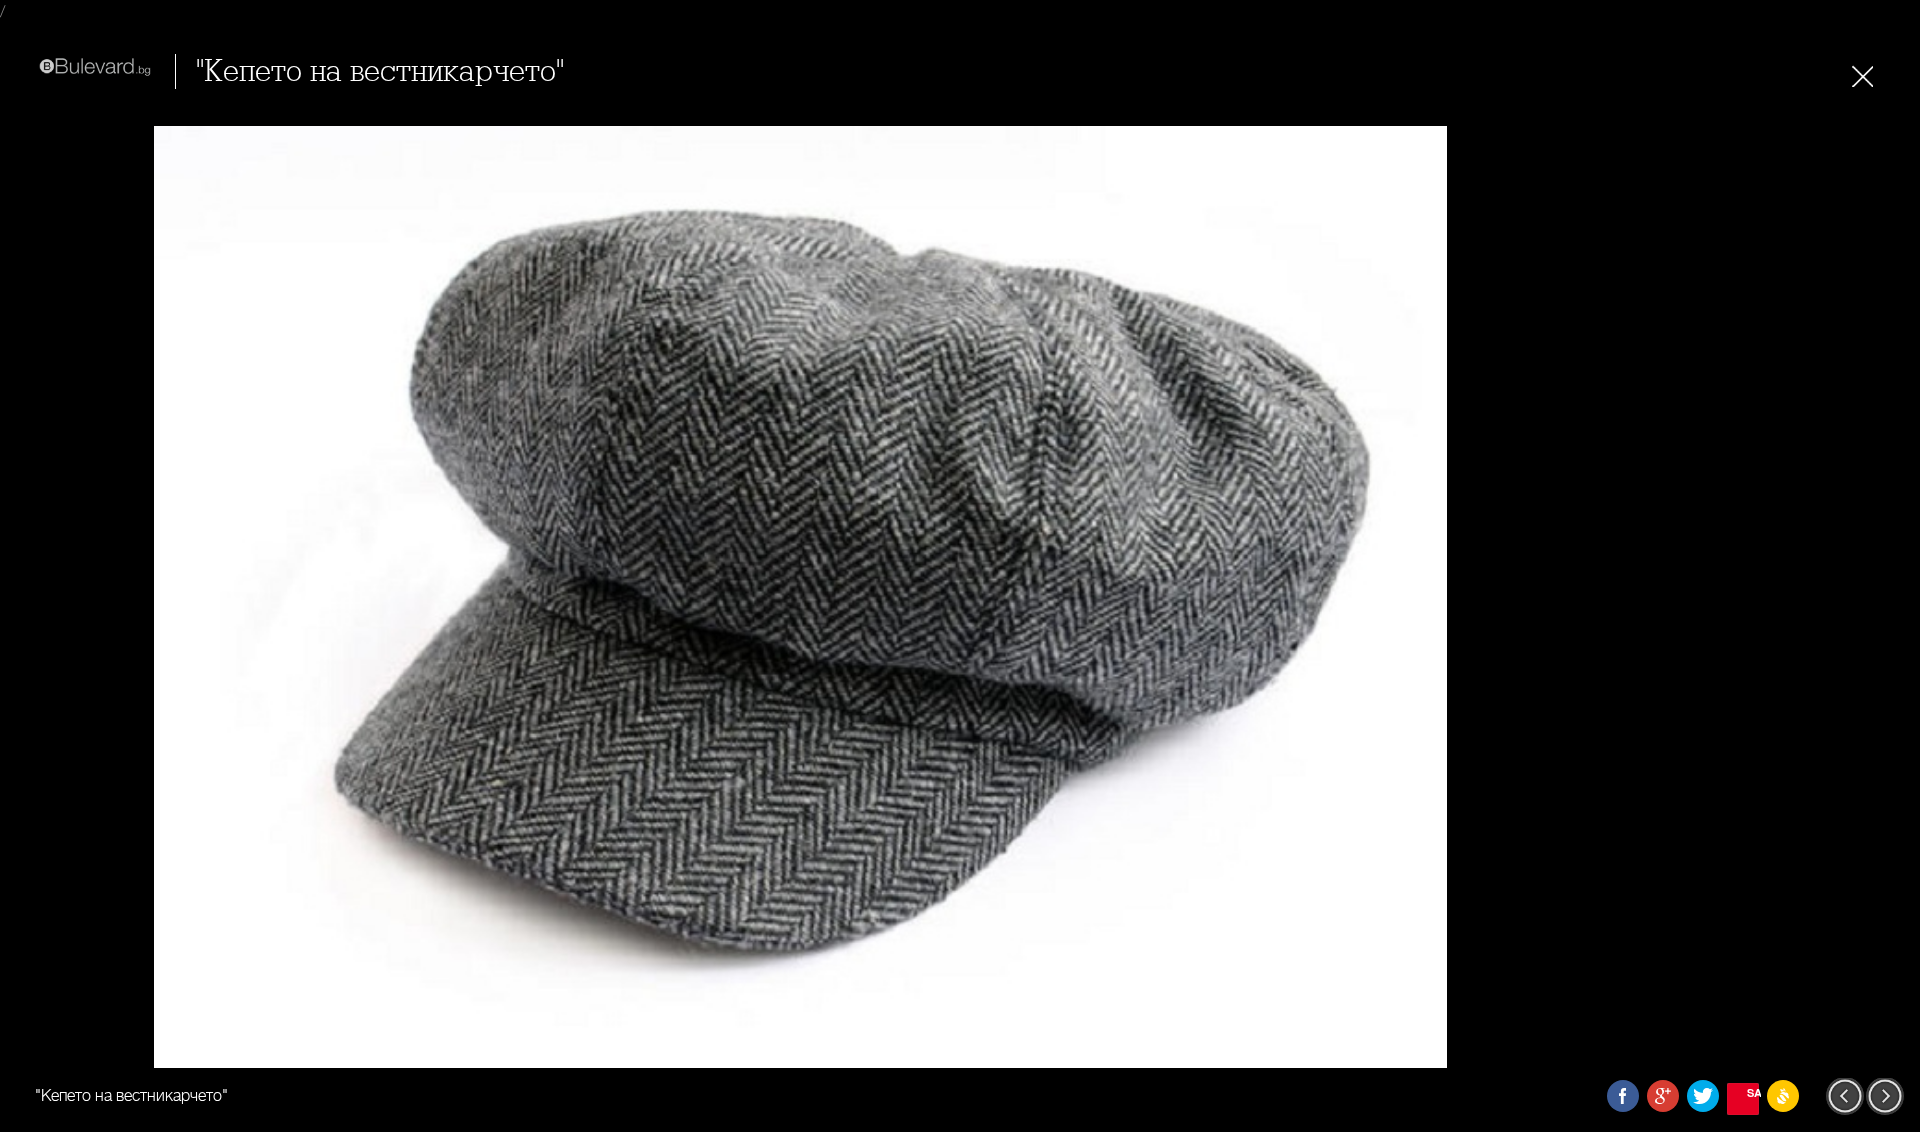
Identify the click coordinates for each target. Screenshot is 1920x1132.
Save (1753, 1092)
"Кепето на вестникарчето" (380, 71)
